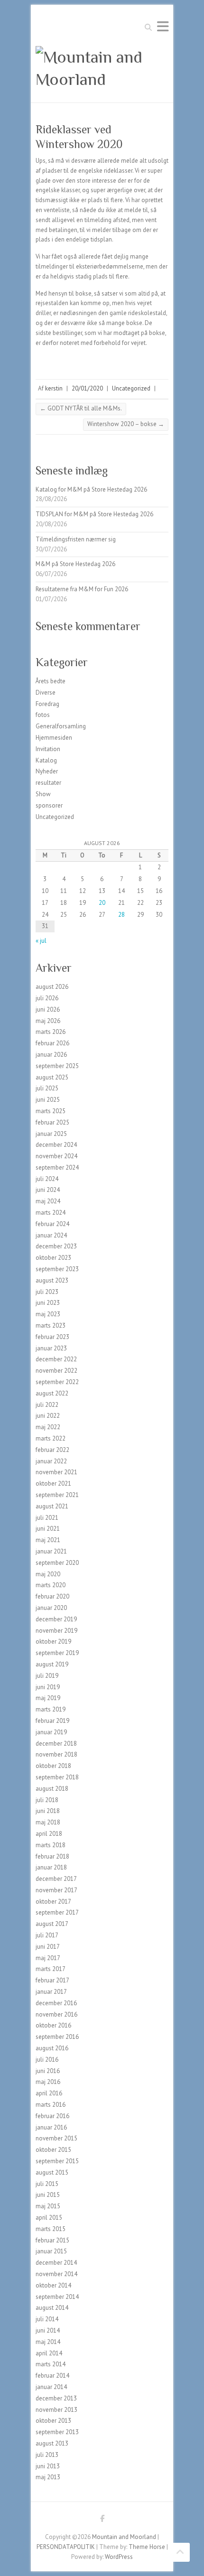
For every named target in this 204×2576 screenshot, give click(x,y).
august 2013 (52, 2443)
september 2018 (57, 1777)
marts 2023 (51, 1325)
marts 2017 (51, 1969)
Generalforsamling (61, 726)
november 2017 (56, 1890)
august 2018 (52, 1789)
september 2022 (57, 1382)
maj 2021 (48, 1540)
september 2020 (57, 1563)
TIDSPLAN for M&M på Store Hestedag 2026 (94, 514)
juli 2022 (47, 1405)
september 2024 (57, 1167)
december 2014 (56, 2263)
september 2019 (57, 1653)
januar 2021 (51, 1551)
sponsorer (49, 805)
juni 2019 (48, 1687)
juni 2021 (48, 1529)
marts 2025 (51, 1111)
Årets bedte (51, 681)
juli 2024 (47, 1179)
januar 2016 (51, 2127)
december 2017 (56, 1879)
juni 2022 (48, 1416)
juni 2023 (48, 1303)
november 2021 (56, 1472)
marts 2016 (51, 2105)
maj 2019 (48, 1698)
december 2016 (56, 2003)
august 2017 (52, 1924)
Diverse (46, 693)
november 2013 (56, 2410)
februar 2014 (52, 2376)
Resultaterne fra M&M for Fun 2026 (82, 589)
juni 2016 (48, 2071)
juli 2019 (47, 1676)
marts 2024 (51, 1213)
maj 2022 (48, 1427)
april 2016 (49, 2093)
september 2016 (57, 2037)
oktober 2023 (53, 1258)
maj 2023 (48, 1314)
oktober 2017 (53, 1902)
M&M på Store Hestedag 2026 (75, 564)
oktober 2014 (53, 2285)
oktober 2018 (53, 1766)
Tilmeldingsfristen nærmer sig (76, 539)
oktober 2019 (53, 1641)
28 (121, 915)
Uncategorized (131, 388)
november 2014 (56, 2274)
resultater (48, 783)
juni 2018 (48, 1811)
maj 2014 (48, 2342)
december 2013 (56, 2398)
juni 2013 (48, 2466)
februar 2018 (52, 1856)
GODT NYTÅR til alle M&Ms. (81, 408)
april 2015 (49, 2218)
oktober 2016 (53, 2025)
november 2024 (56, 1156)
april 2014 (49, 2353)
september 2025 (57, 1066)
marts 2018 (51, 1845)
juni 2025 (48, 1100)
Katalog (46, 760)
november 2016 (56, 2014)
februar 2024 (52, 1224)
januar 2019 (51, 1732)
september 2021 (57, 1495)
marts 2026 (51, 1032)
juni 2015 (48, 2195)
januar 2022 (51, 1461)
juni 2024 (48, 1190)
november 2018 (56, 1754)
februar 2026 (52, 1043)
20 (102, 903)
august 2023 (52, 1280)
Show (43, 794)
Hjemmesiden (54, 738)
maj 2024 (48, 1201)
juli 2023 (47, 1292)
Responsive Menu (163, 26)
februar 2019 (52, 1721)
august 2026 (52, 987)
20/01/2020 (87, 388)
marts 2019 (51, 1709)
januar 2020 (51, 1608)
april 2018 (49, 1834)
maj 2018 (48, 1822)
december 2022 (56, 1359)
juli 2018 (47, 1800)
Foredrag (47, 704)
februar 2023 (52, 1337)
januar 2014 (51, 2387)
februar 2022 (52, 1450)
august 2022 (52, 1393)
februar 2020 (52, 1596)
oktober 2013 (53, 2421)
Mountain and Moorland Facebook (102, 2520)
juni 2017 (48, 1947)
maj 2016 (48, 2082)
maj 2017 (48, 1958)
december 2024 (56, 1145)
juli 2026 (47, 998)
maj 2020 (48, 1574)
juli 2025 (47, 1088)
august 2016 (52, 2048)
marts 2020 (51, 1585)
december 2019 (56, 1619)
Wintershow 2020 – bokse (126, 424)
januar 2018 (51, 1867)
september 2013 (57, 2432)
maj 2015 (48, 2206)
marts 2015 (51, 2229)
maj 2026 (48, 1021)
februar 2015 (52, 2240)
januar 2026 (51, 1055)
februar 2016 (52, 2116)
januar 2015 (51, 2251)
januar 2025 (51, 1134)
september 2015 (57, 2161)
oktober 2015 (53, 2150)
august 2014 (52, 2308)
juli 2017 (47, 1935)
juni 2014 (48, 2330)
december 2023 (56, 1246)
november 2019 (56, 1631)
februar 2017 (52, 1980)
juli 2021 (47, 1518)
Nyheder (47, 771)
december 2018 (56, 1744)
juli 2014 (47, 2319)
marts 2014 (51, 2364)
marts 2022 (51, 1438)
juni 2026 (48, 1009)
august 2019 (52, 1664)
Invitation (48, 749)
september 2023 (57, 1269)
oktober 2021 (53, 1483)
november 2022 (56, 1371)
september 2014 (57, 2297)
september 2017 (57, 1912)
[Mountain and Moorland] (102, 68)
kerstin (54, 388)
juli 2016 (47, 2060)
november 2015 (56, 2138)
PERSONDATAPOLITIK (66, 2547)
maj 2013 (48, 2477)
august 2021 (52, 1506)
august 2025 (52, 1077)
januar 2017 (51, 1992)
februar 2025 (52, 1122)
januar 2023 (51, 1348)
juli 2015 (47, 2184)
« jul (41, 941)
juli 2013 (47, 2455)
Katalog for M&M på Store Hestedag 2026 (91, 489)
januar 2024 (51, 1235)
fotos (43, 715)
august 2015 (52, 2172)
